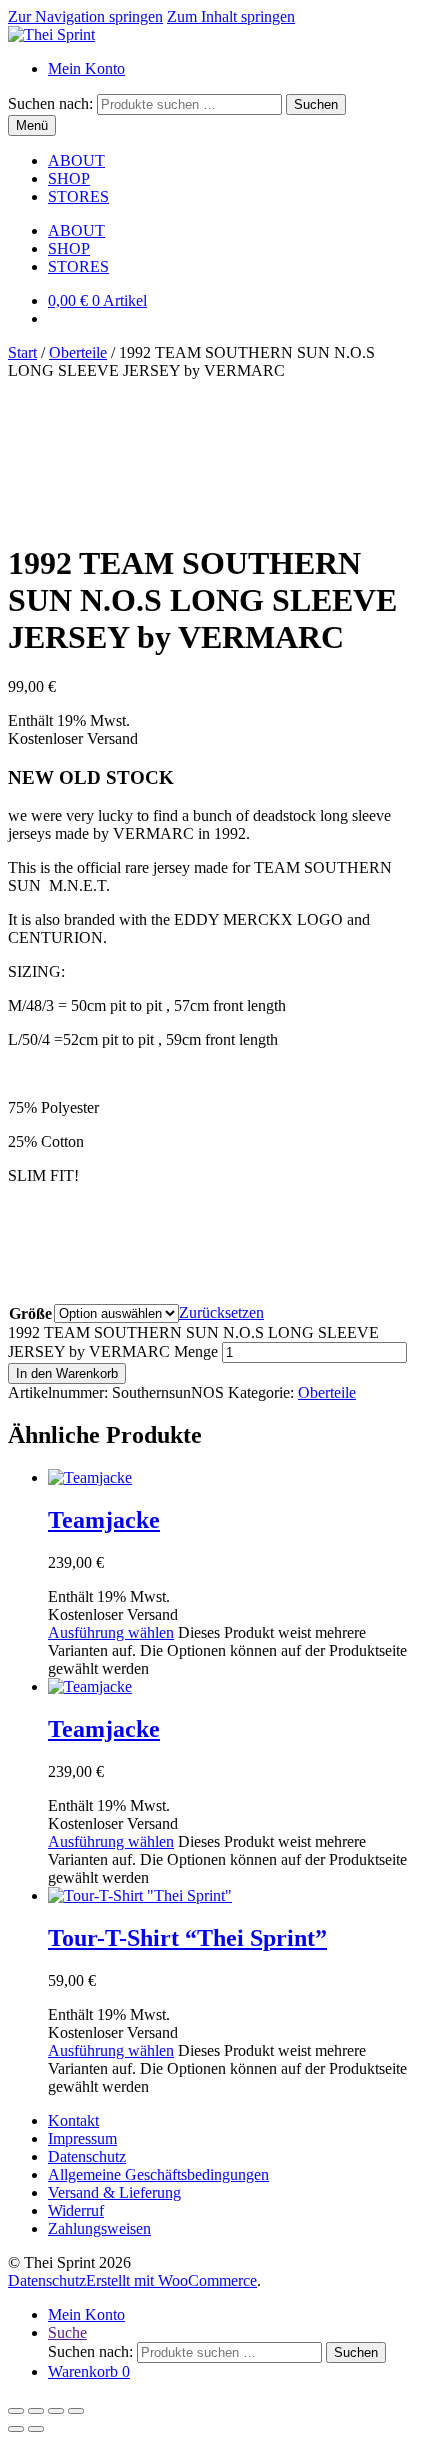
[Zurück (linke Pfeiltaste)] (16, 2429)
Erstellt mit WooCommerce (171, 2280)
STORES (78, 196)
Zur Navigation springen (85, 16)
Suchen (316, 104)
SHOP (69, 178)
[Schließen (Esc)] (76, 2411)
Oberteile (78, 352)
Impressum (82, 2138)
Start (22, 352)
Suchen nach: (50, 103)
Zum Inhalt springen (231, 16)
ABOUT (76, 160)
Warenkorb (89, 2371)
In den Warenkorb (67, 1373)
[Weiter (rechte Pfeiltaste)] (36, 2429)
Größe (30, 1313)
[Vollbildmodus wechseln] (36, 2411)
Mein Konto (86, 68)
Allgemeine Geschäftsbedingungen (158, 2174)
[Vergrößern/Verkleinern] (16, 2411)
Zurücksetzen (221, 1312)
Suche (67, 2332)
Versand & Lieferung (114, 2192)
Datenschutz (87, 2156)
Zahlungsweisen (99, 2228)
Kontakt (73, 2120)
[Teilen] (56, 2411)
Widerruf (76, 2210)
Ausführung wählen (111, 1632)
